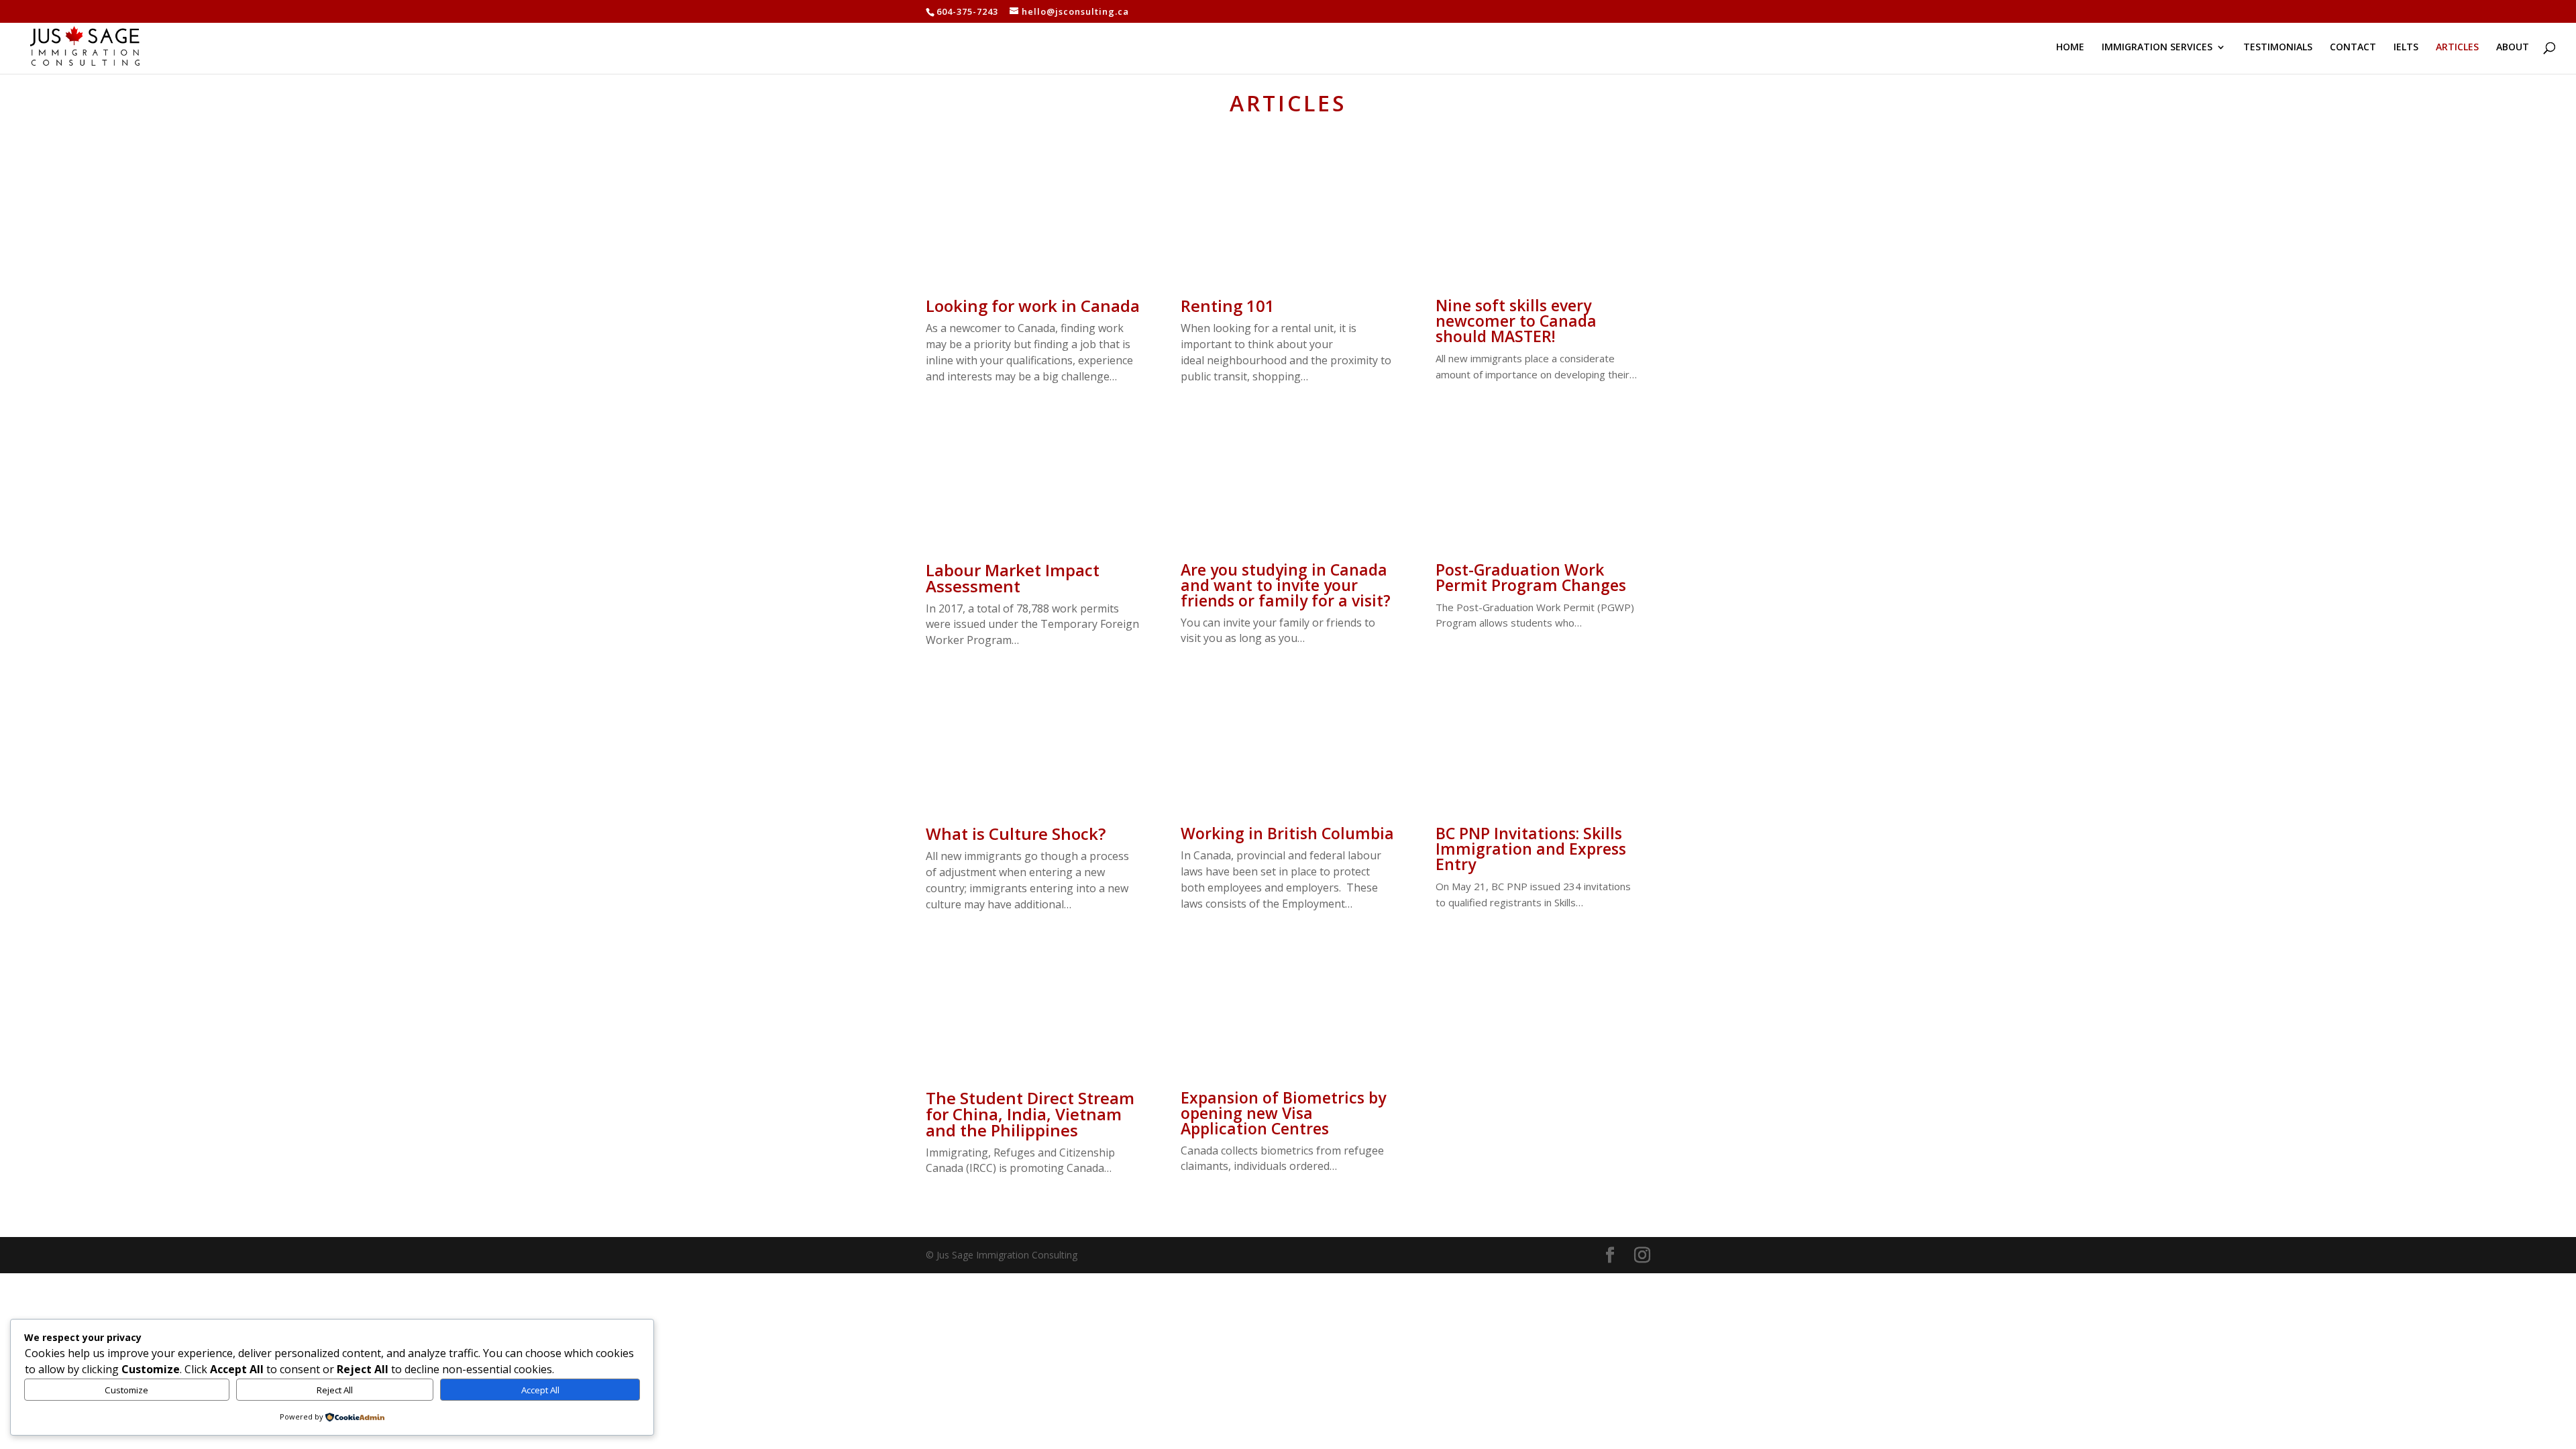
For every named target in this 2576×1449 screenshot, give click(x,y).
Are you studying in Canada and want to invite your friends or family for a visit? (1286, 585)
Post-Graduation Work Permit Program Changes (1531, 577)
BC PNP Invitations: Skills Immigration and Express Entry (1531, 849)
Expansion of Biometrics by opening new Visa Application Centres (1283, 1113)
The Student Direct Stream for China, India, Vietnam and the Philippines (1030, 1114)
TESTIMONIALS (2278, 48)
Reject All (335, 1390)
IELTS (2406, 48)
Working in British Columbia (1287, 833)
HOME (2070, 48)
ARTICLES (2457, 48)
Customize (126, 1390)
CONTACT (2353, 48)
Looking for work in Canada (1033, 306)
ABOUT (2513, 48)
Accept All (540, 1390)
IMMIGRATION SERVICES (2157, 48)
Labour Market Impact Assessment (1013, 578)
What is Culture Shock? (1016, 834)
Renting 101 (1228, 306)
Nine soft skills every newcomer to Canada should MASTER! (1516, 321)
